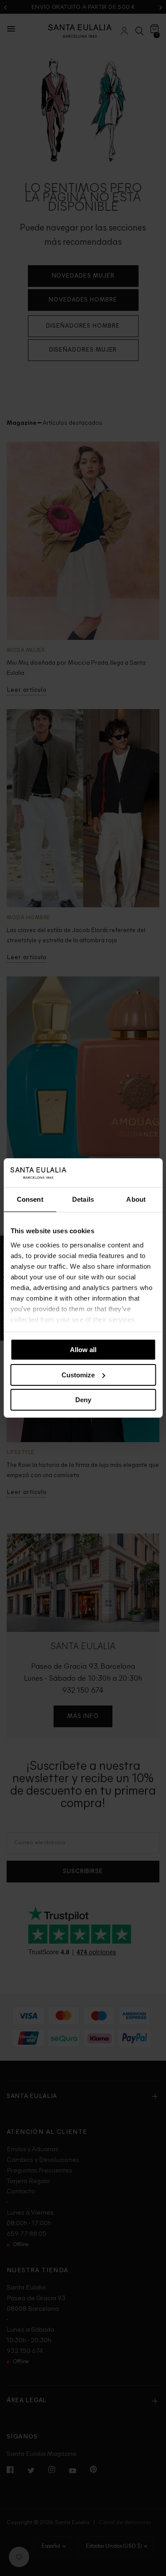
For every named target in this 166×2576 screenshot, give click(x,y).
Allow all (83, 1350)
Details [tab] (83, 1199)
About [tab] (136, 1199)
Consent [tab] (30, 1199)
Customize (78, 1375)
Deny (83, 1400)
